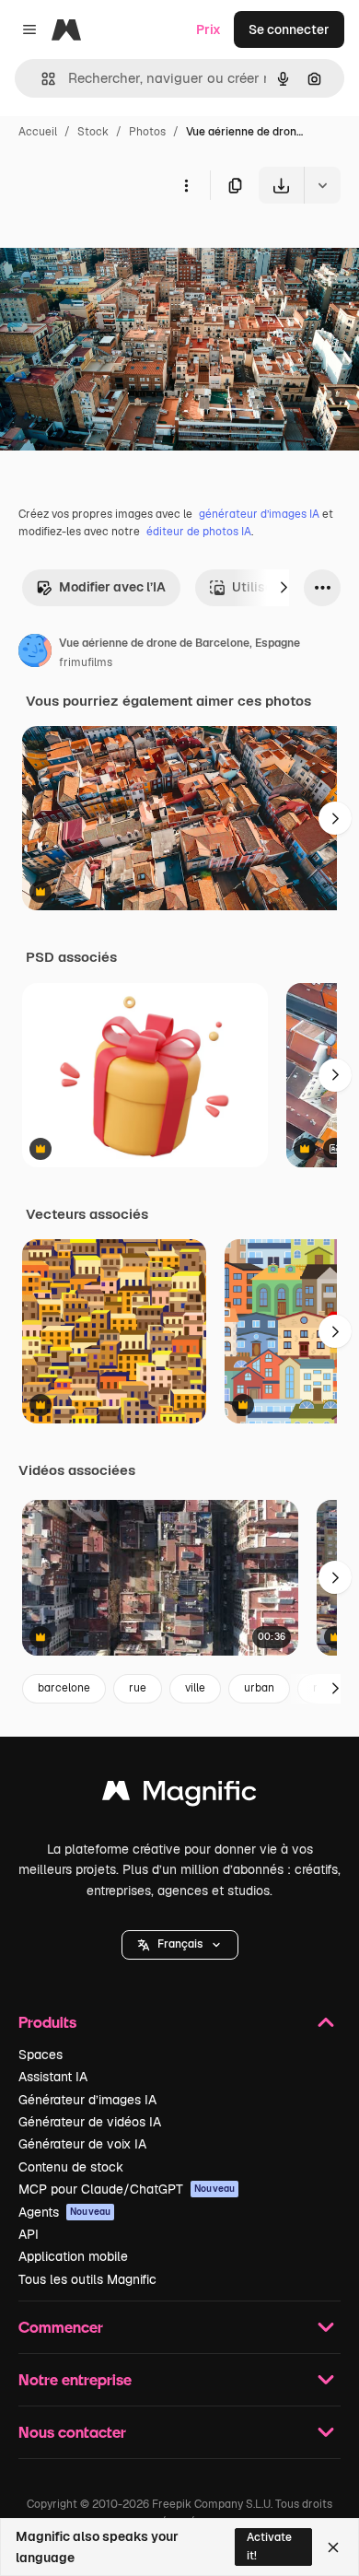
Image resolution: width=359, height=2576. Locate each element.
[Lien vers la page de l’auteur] (35, 653)
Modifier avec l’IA (112, 587)
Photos (147, 132)
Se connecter (289, 29)
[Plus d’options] (186, 185)
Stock (93, 132)
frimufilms (86, 662)
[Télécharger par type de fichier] (322, 185)
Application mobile (73, 2256)
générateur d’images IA (259, 514)
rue (138, 1688)
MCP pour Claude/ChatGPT (127, 2189)
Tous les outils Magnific (87, 2279)
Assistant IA (53, 2077)
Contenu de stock (71, 2167)
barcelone (64, 1688)
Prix (208, 29)
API (29, 2234)
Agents (64, 2212)
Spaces (41, 2055)
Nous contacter (72, 2432)
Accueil (38, 132)
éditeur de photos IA (199, 532)
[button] (180, 1945)
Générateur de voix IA (82, 2144)
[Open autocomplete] (41, 79)
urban (259, 1688)
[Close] (333, 2547)
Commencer (61, 2327)
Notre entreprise (75, 2379)
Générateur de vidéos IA (90, 2122)
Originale (122, 246)
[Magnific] (179, 1795)
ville (195, 1688)
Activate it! (269, 2546)
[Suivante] (284, 588)
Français (180, 1944)
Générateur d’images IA (87, 2100)
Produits (47, 2022)
